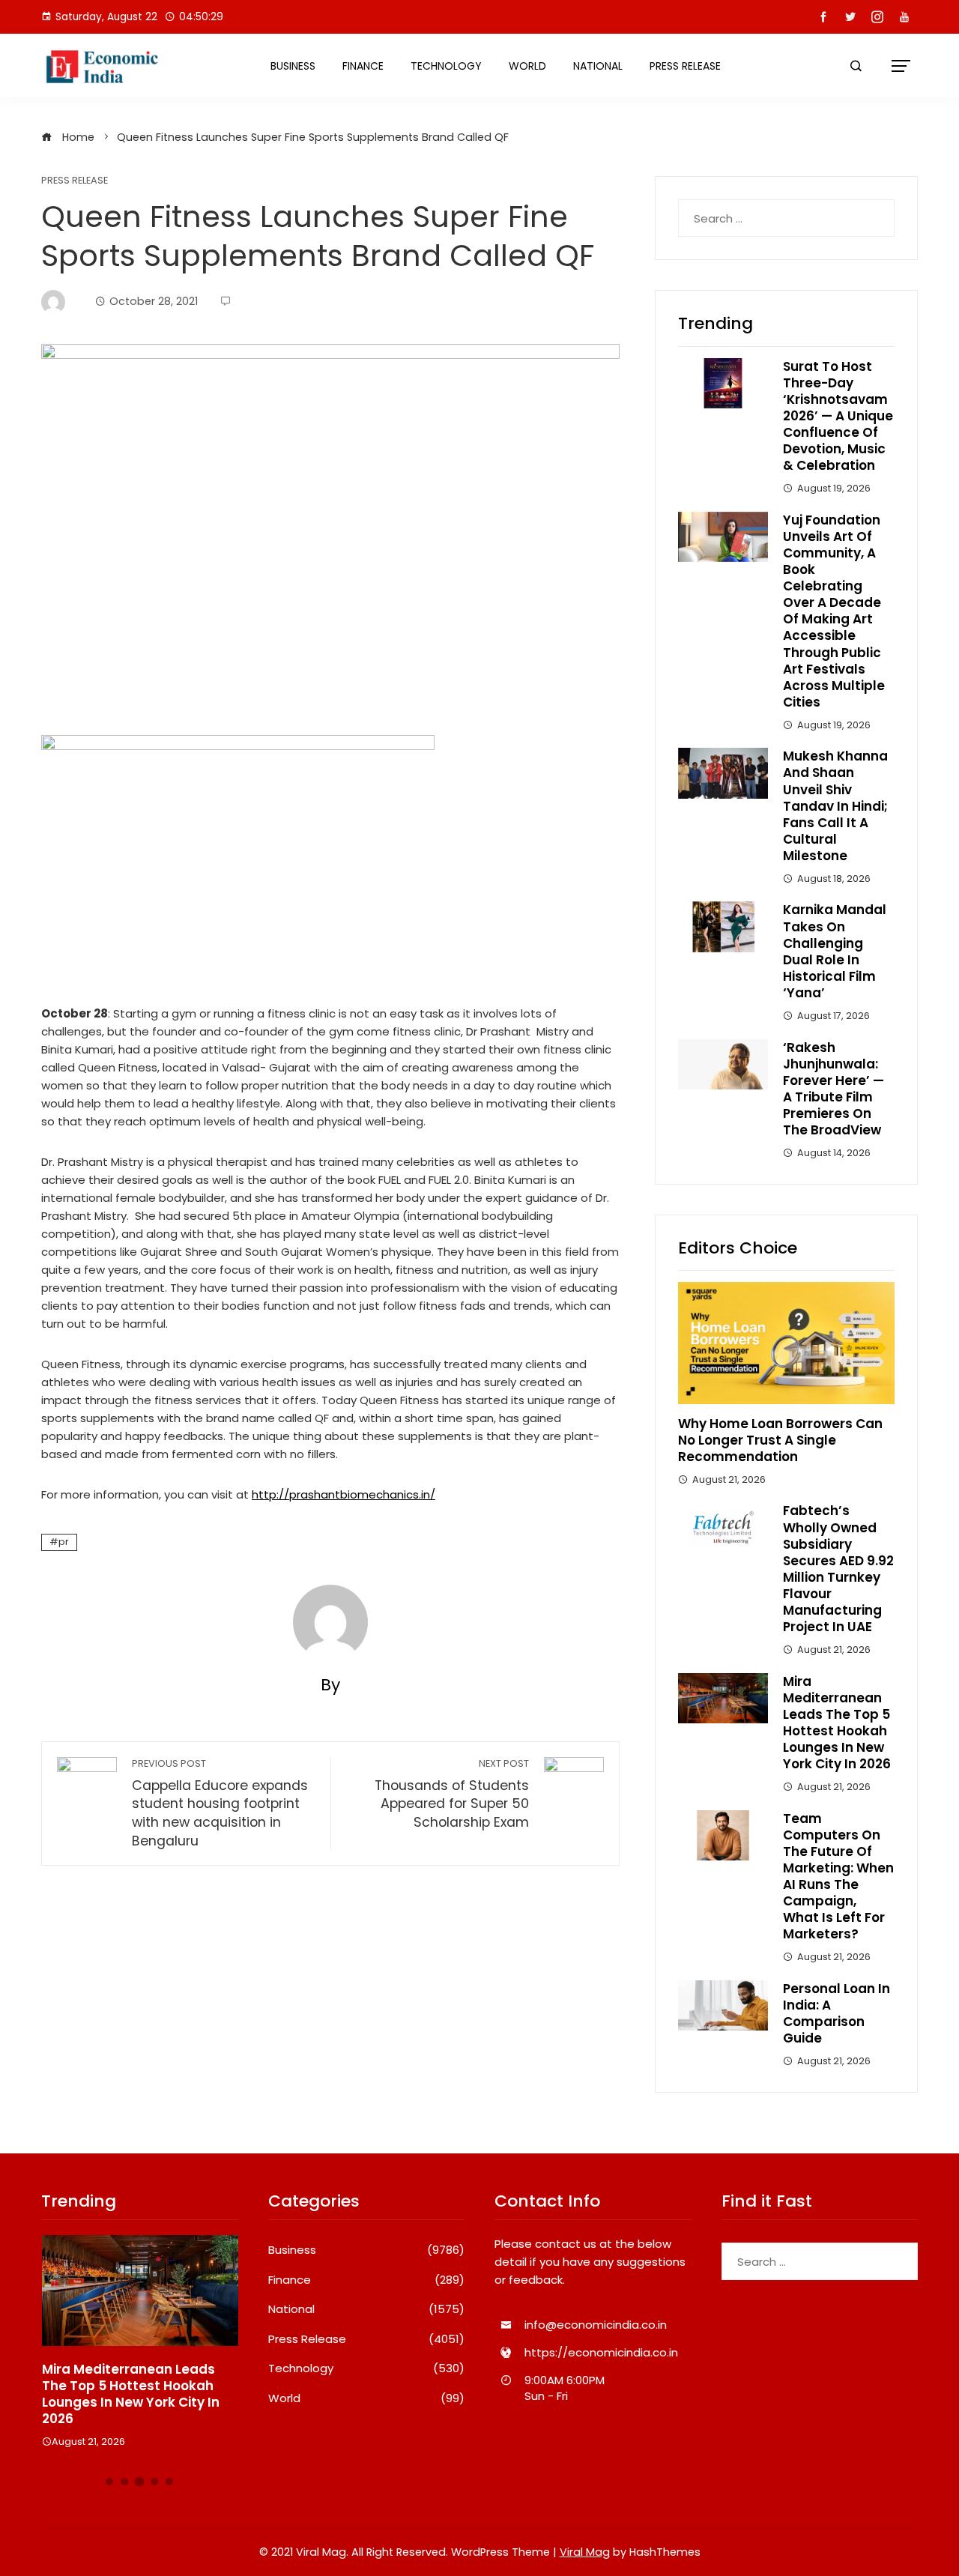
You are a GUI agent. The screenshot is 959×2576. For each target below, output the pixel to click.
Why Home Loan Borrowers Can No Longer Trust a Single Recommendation (780, 1440)
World (527, 66)
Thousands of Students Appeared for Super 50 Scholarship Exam (452, 1794)
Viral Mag (585, 2552)
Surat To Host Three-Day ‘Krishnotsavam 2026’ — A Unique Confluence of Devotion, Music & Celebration (838, 416)
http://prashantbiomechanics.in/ (344, 1494)
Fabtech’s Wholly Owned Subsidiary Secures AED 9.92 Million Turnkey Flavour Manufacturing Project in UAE (838, 1569)
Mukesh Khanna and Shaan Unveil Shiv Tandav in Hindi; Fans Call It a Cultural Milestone (835, 806)
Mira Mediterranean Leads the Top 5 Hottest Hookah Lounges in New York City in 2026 (837, 1723)
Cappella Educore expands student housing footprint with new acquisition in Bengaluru (220, 1803)
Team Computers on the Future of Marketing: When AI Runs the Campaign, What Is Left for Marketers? (838, 1877)
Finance (363, 66)
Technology (446, 66)
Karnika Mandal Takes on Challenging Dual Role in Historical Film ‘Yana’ (835, 951)
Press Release (685, 66)
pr (64, 1542)
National (598, 66)
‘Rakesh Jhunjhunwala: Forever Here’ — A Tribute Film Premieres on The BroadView (834, 1089)
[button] (109, 2482)
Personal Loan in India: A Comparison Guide (837, 2013)
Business (293, 66)
